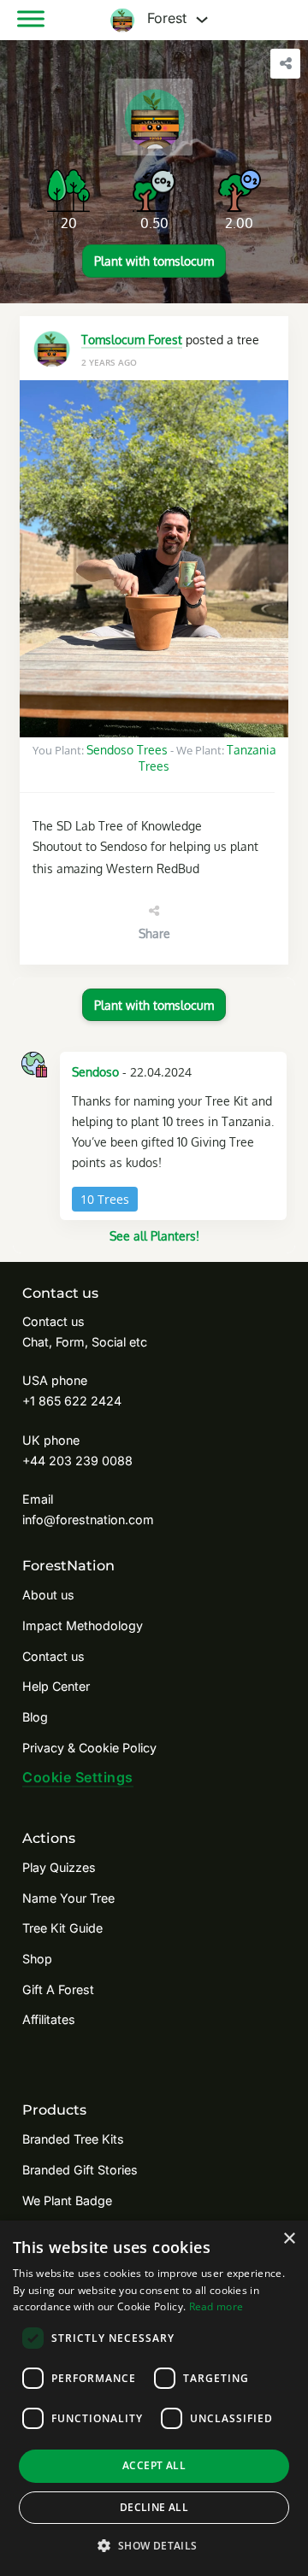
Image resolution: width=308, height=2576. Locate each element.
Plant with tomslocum (154, 261)
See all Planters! (154, 1235)
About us (48, 1595)
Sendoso (95, 1071)
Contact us (53, 1656)
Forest (165, 19)
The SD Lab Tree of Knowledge (117, 825)
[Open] (31, 19)
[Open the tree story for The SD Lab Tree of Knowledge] (154, 559)
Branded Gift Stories (80, 2170)
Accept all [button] (154, 2465)
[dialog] (154, 2398)
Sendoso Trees (127, 749)
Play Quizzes (59, 1867)
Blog (35, 1717)
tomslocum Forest (132, 339)
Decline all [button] (154, 2507)
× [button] (289, 2239)
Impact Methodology (83, 1625)
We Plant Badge (67, 2200)
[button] (154, 2546)
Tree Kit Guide (62, 1928)
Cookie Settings (78, 1777)
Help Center (56, 1686)
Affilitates (49, 2019)
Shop (37, 1959)
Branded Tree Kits (73, 2139)
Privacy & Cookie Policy (89, 1748)
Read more (216, 2306)
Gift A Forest (58, 1989)
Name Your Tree (68, 1898)
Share (154, 933)
